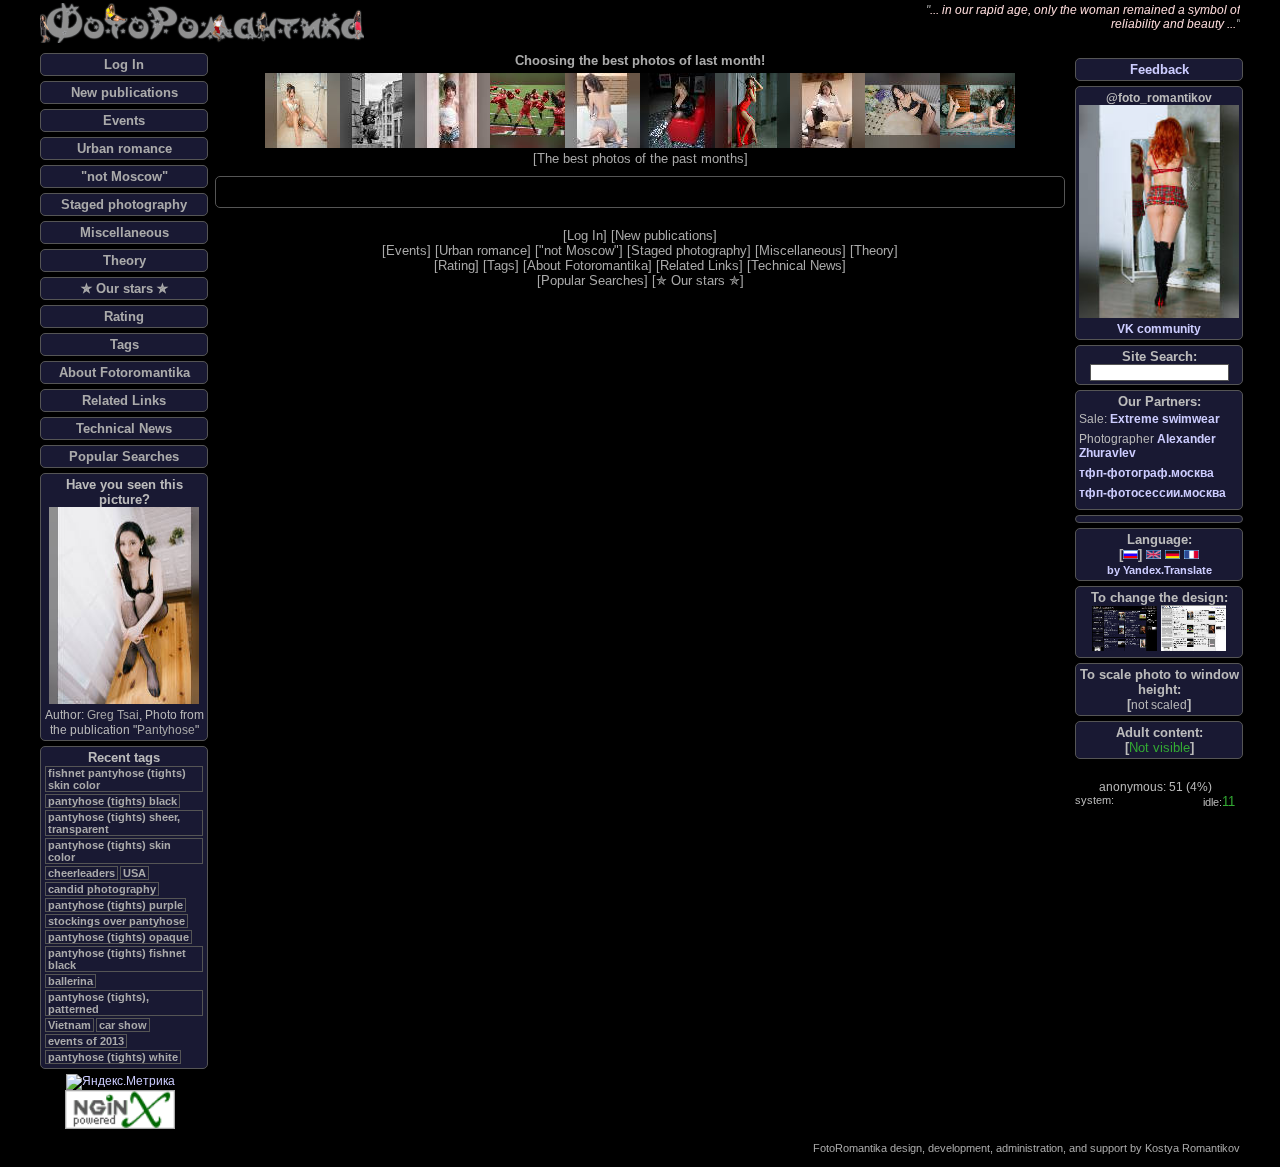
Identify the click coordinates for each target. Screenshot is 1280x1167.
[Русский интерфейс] (1130, 554)
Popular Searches (124, 456)
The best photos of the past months (640, 158)
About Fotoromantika (124, 372)
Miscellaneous (124, 232)
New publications (124, 92)
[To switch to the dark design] (1124, 628)
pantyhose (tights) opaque (118, 937)
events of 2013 (86, 1041)
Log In (124, 64)
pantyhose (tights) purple (115, 905)
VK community (1159, 329)
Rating (124, 316)
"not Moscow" (124, 176)
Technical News (124, 428)
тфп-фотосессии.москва (1152, 493)
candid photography (102, 889)
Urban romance (124, 148)
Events (124, 120)
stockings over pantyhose (116, 921)
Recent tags (124, 757)
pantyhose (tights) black (112, 801)
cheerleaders (81, 873)
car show (123, 1025)
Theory (124, 260)
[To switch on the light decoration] (1193, 628)
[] (1159, 704)
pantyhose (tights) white (113, 1057)
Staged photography (124, 204)
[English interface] (1153, 554)
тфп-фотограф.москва (1146, 473)
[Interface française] (1191, 554)
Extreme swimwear (1165, 419)
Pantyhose (166, 730)
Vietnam (69, 1025)
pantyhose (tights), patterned (98, 1003)
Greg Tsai (113, 715)
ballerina (70, 981)
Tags (124, 344)
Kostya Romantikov (1192, 1148)
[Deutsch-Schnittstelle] (1172, 554)
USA (134, 873)
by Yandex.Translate (1159, 570)
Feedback (1159, 69)
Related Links (124, 400)
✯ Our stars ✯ (124, 288)
